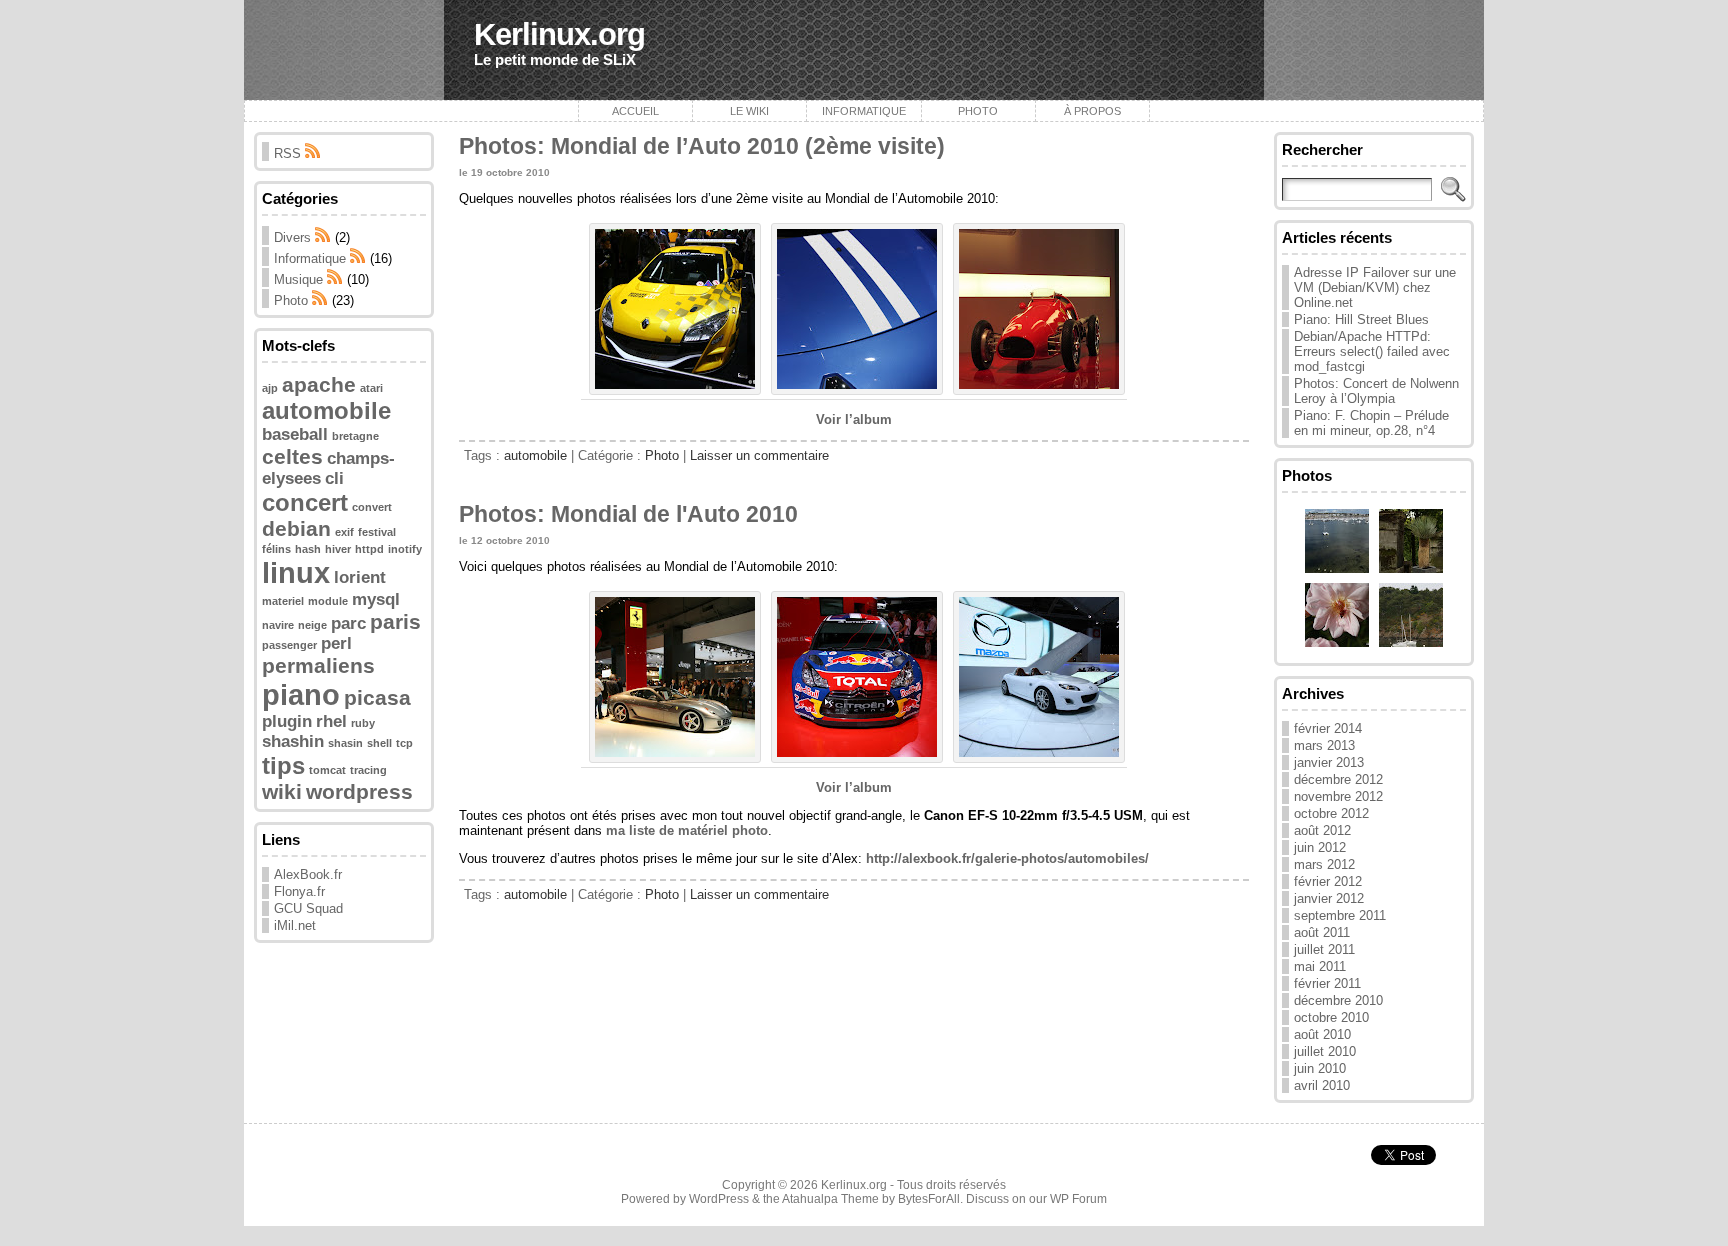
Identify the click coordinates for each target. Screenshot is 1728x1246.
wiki (282, 791)
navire (278, 625)
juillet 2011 (1324, 949)
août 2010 (1322, 1034)
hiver (338, 549)
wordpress (359, 791)
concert (305, 502)
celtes (292, 456)
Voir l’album (854, 419)
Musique (298, 279)
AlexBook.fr (308, 874)
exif (344, 532)
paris (395, 621)
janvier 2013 (1329, 762)
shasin (345, 743)
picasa (377, 697)
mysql (376, 599)
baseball (295, 434)
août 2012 (1322, 830)
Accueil (635, 111)
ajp (270, 388)
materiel (283, 601)
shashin (293, 741)
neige (312, 625)
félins (276, 549)
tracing (368, 770)
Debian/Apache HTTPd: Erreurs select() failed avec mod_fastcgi (1372, 351)
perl (336, 643)
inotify (405, 549)
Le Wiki (749, 111)
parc (348, 623)
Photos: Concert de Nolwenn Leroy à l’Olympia (1376, 391)
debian (296, 528)
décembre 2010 (1338, 1000)
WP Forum (1078, 1199)
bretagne (355, 436)
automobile (326, 410)
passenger (289, 645)
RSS (289, 153)
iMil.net (295, 925)
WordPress (719, 1199)
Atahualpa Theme (830, 1199)
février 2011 (1327, 983)
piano (301, 694)
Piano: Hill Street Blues (1361, 319)
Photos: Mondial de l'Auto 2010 (628, 514)
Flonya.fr (299, 891)
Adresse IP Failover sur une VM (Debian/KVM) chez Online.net (1375, 287)
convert (372, 507)
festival (377, 532)
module (328, 601)
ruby (363, 723)
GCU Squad (308, 908)
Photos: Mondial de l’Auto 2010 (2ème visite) (702, 146)
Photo (978, 111)
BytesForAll (929, 1199)
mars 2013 (1324, 745)
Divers (292, 237)
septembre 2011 (1340, 915)
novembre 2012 (1338, 796)
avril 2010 (1322, 1085)
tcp (404, 743)
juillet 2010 (1325, 1051)
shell (379, 743)
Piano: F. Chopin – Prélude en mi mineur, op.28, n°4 (1371, 423)
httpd (369, 549)
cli (334, 478)
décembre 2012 (1338, 779)
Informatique (864, 111)
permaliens (318, 665)
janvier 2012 (1329, 898)
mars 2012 (1324, 864)
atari (371, 388)
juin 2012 (1320, 847)
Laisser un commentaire (759, 455)
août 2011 (1322, 932)
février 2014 (1328, 728)
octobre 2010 (1331, 1017)
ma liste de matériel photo (687, 830)
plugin (287, 721)
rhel (331, 721)
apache (319, 384)
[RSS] (323, 237)
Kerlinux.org (559, 34)
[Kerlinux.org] (864, 50)
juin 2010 (1320, 1068)
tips (283, 765)
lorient (360, 577)
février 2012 (1328, 881)
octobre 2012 (1331, 813)
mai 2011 (1320, 966)
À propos (1092, 111)
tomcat (327, 770)
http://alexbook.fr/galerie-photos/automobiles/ (1007, 858)
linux (296, 572)
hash (308, 549)
